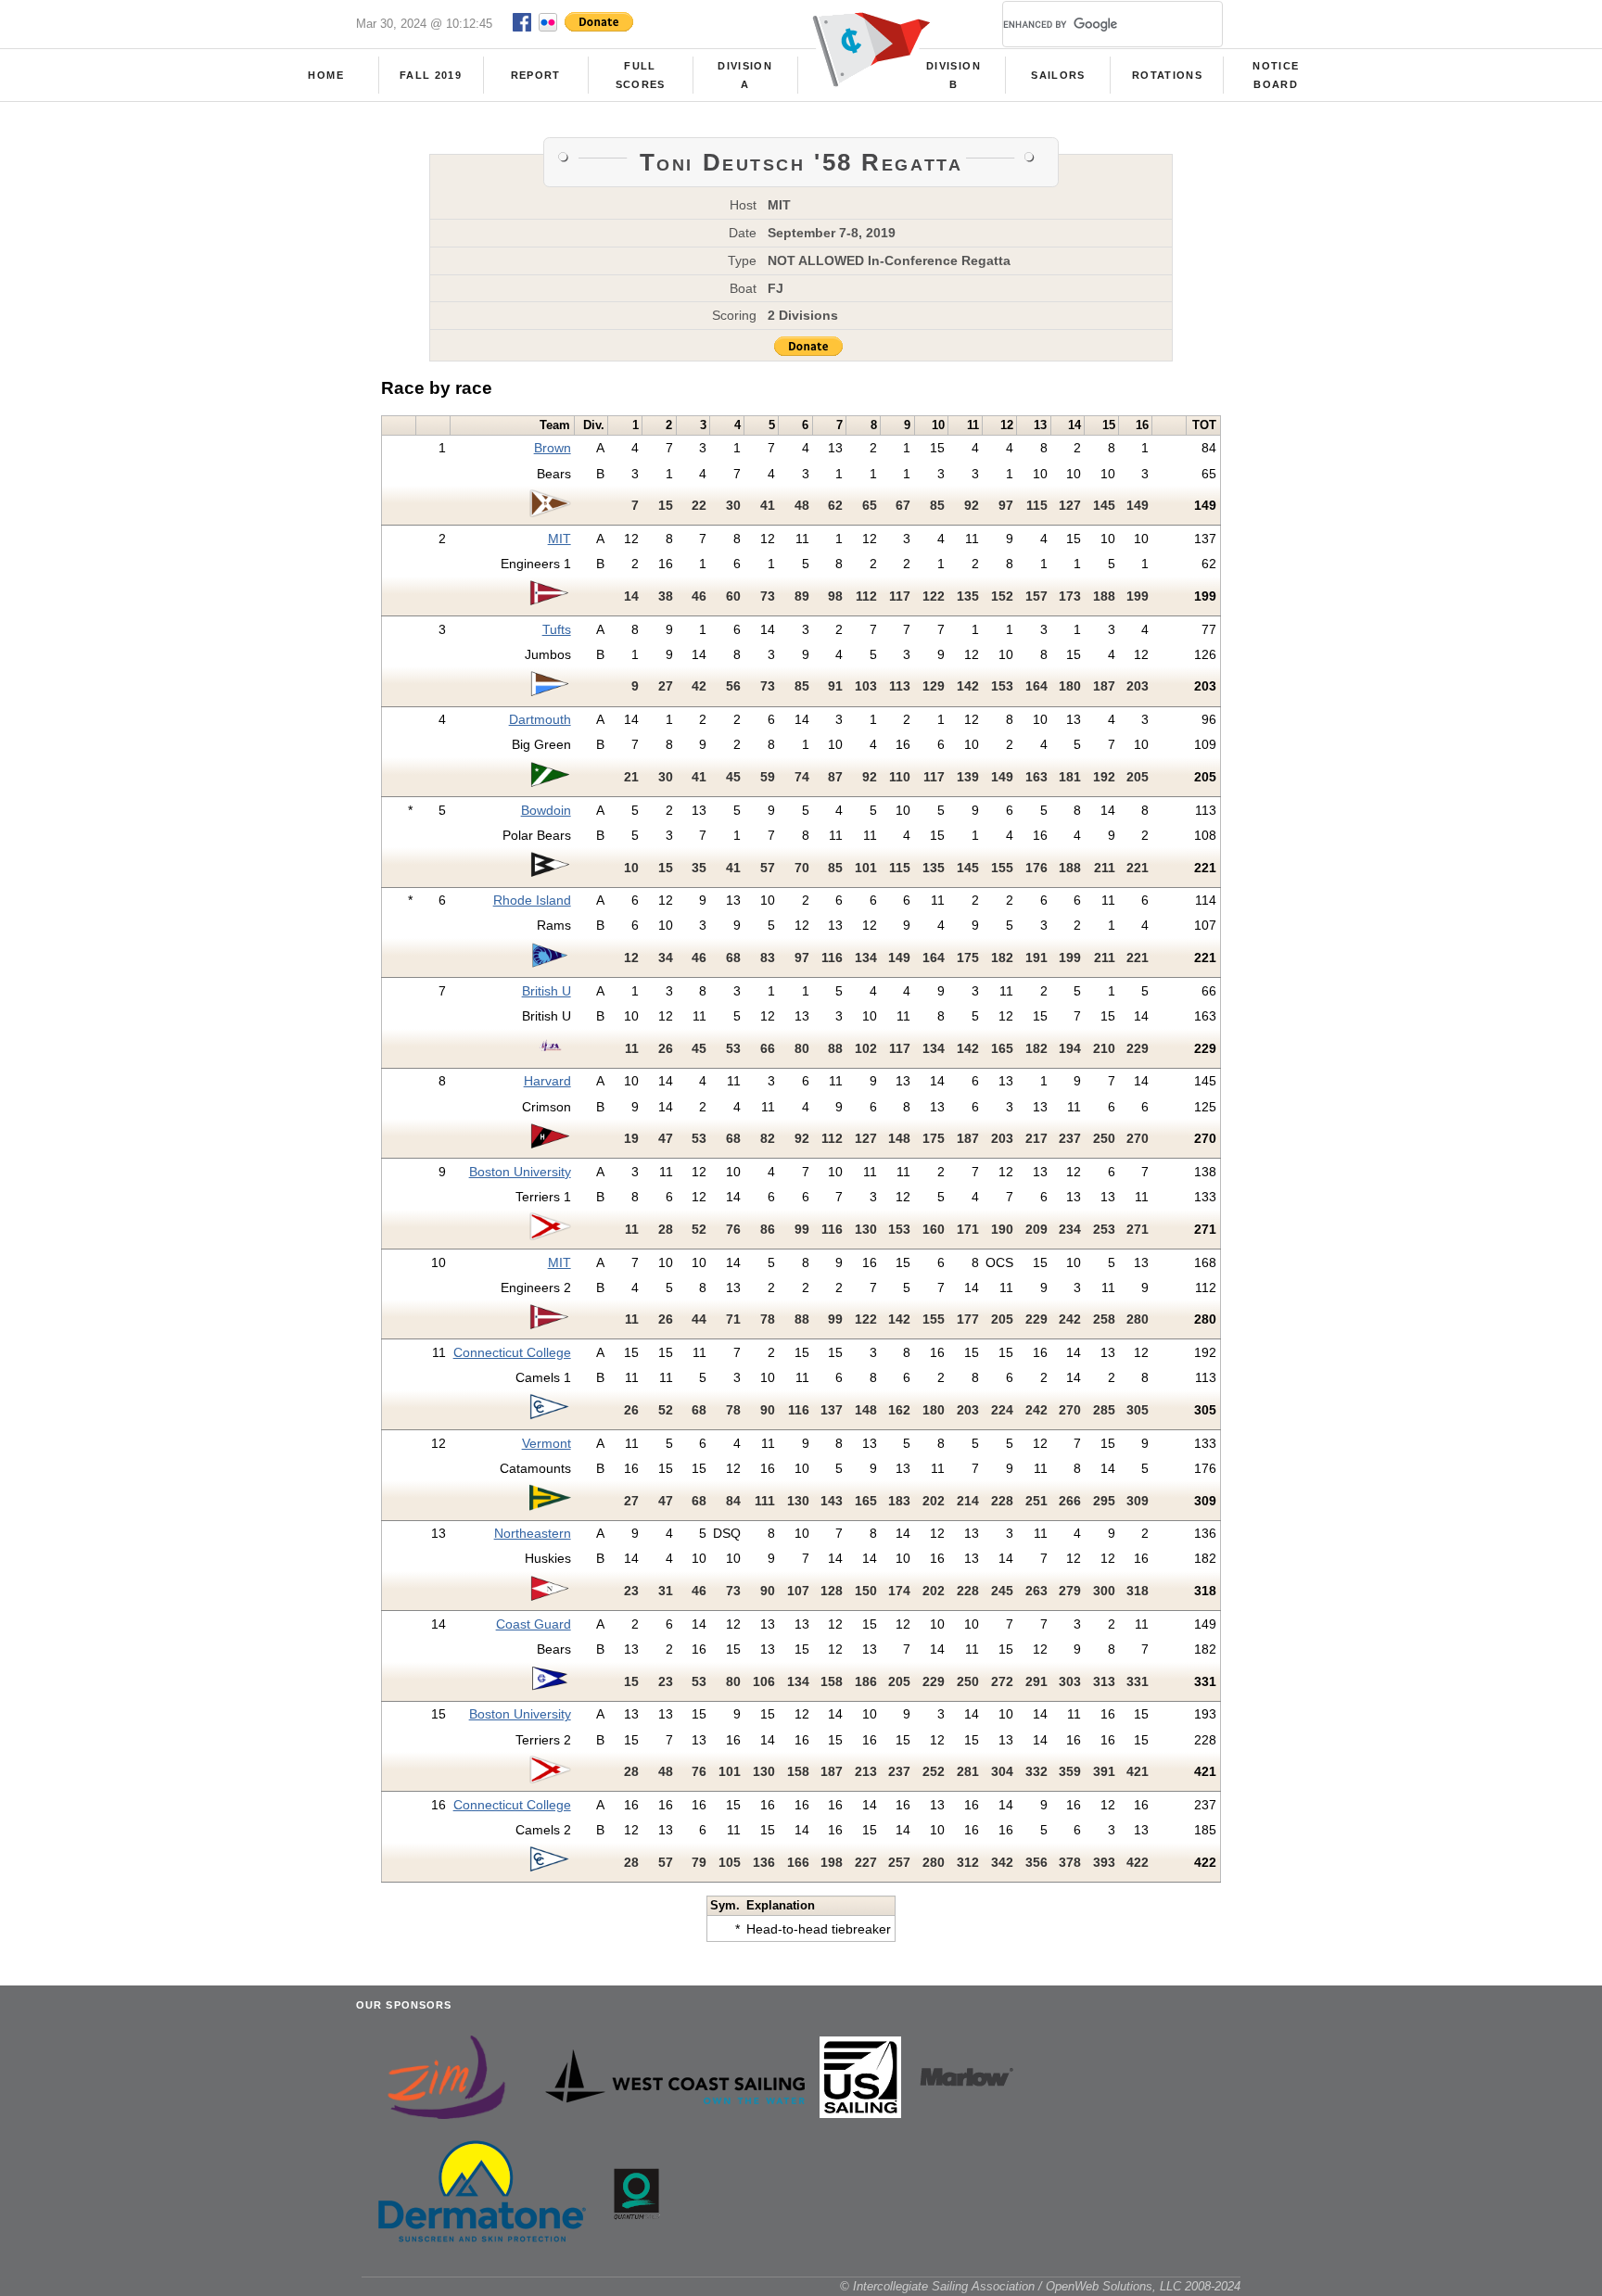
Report (536, 75)
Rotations (1167, 75)
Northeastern (533, 1533)
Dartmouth (540, 719)
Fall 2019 (431, 75)
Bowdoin (546, 810)
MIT (559, 539)
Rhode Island (532, 900)
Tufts (557, 629)
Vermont (547, 1443)
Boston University (520, 1172)
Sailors (1058, 75)
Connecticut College (512, 1352)
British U (547, 991)
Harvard (547, 1081)
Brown (553, 448)
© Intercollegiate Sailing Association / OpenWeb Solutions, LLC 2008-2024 (1040, 2286)
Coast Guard (534, 1624)
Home (325, 75)
